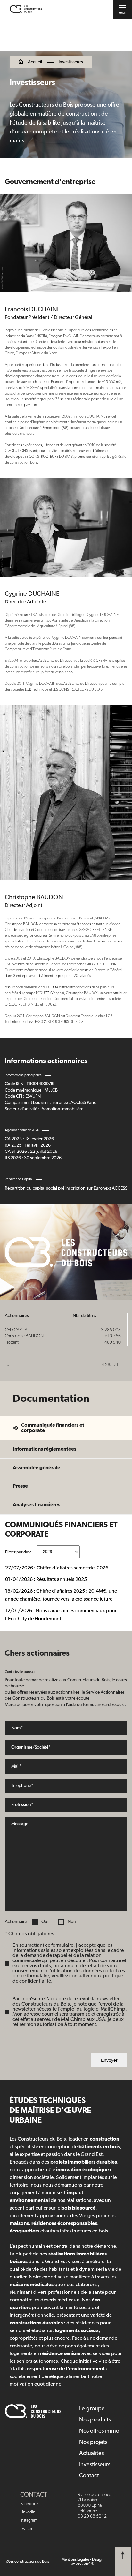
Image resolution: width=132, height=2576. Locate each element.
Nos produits (95, 2420)
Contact (89, 2476)
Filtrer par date (19, 1552)
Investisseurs (95, 2465)
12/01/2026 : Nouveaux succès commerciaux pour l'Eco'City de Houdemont (61, 1615)
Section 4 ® (85, 2564)
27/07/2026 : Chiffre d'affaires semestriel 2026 (57, 1568)
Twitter (26, 2529)
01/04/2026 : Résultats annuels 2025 (46, 1580)
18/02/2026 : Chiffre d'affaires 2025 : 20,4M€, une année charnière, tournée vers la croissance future (61, 1595)
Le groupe (92, 2409)
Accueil (35, 62)
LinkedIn (28, 2512)
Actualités (91, 2454)
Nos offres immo (99, 2431)
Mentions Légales (75, 2560)
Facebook (29, 2504)
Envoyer (109, 2060)
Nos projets (93, 2443)
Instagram (29, 2521)
